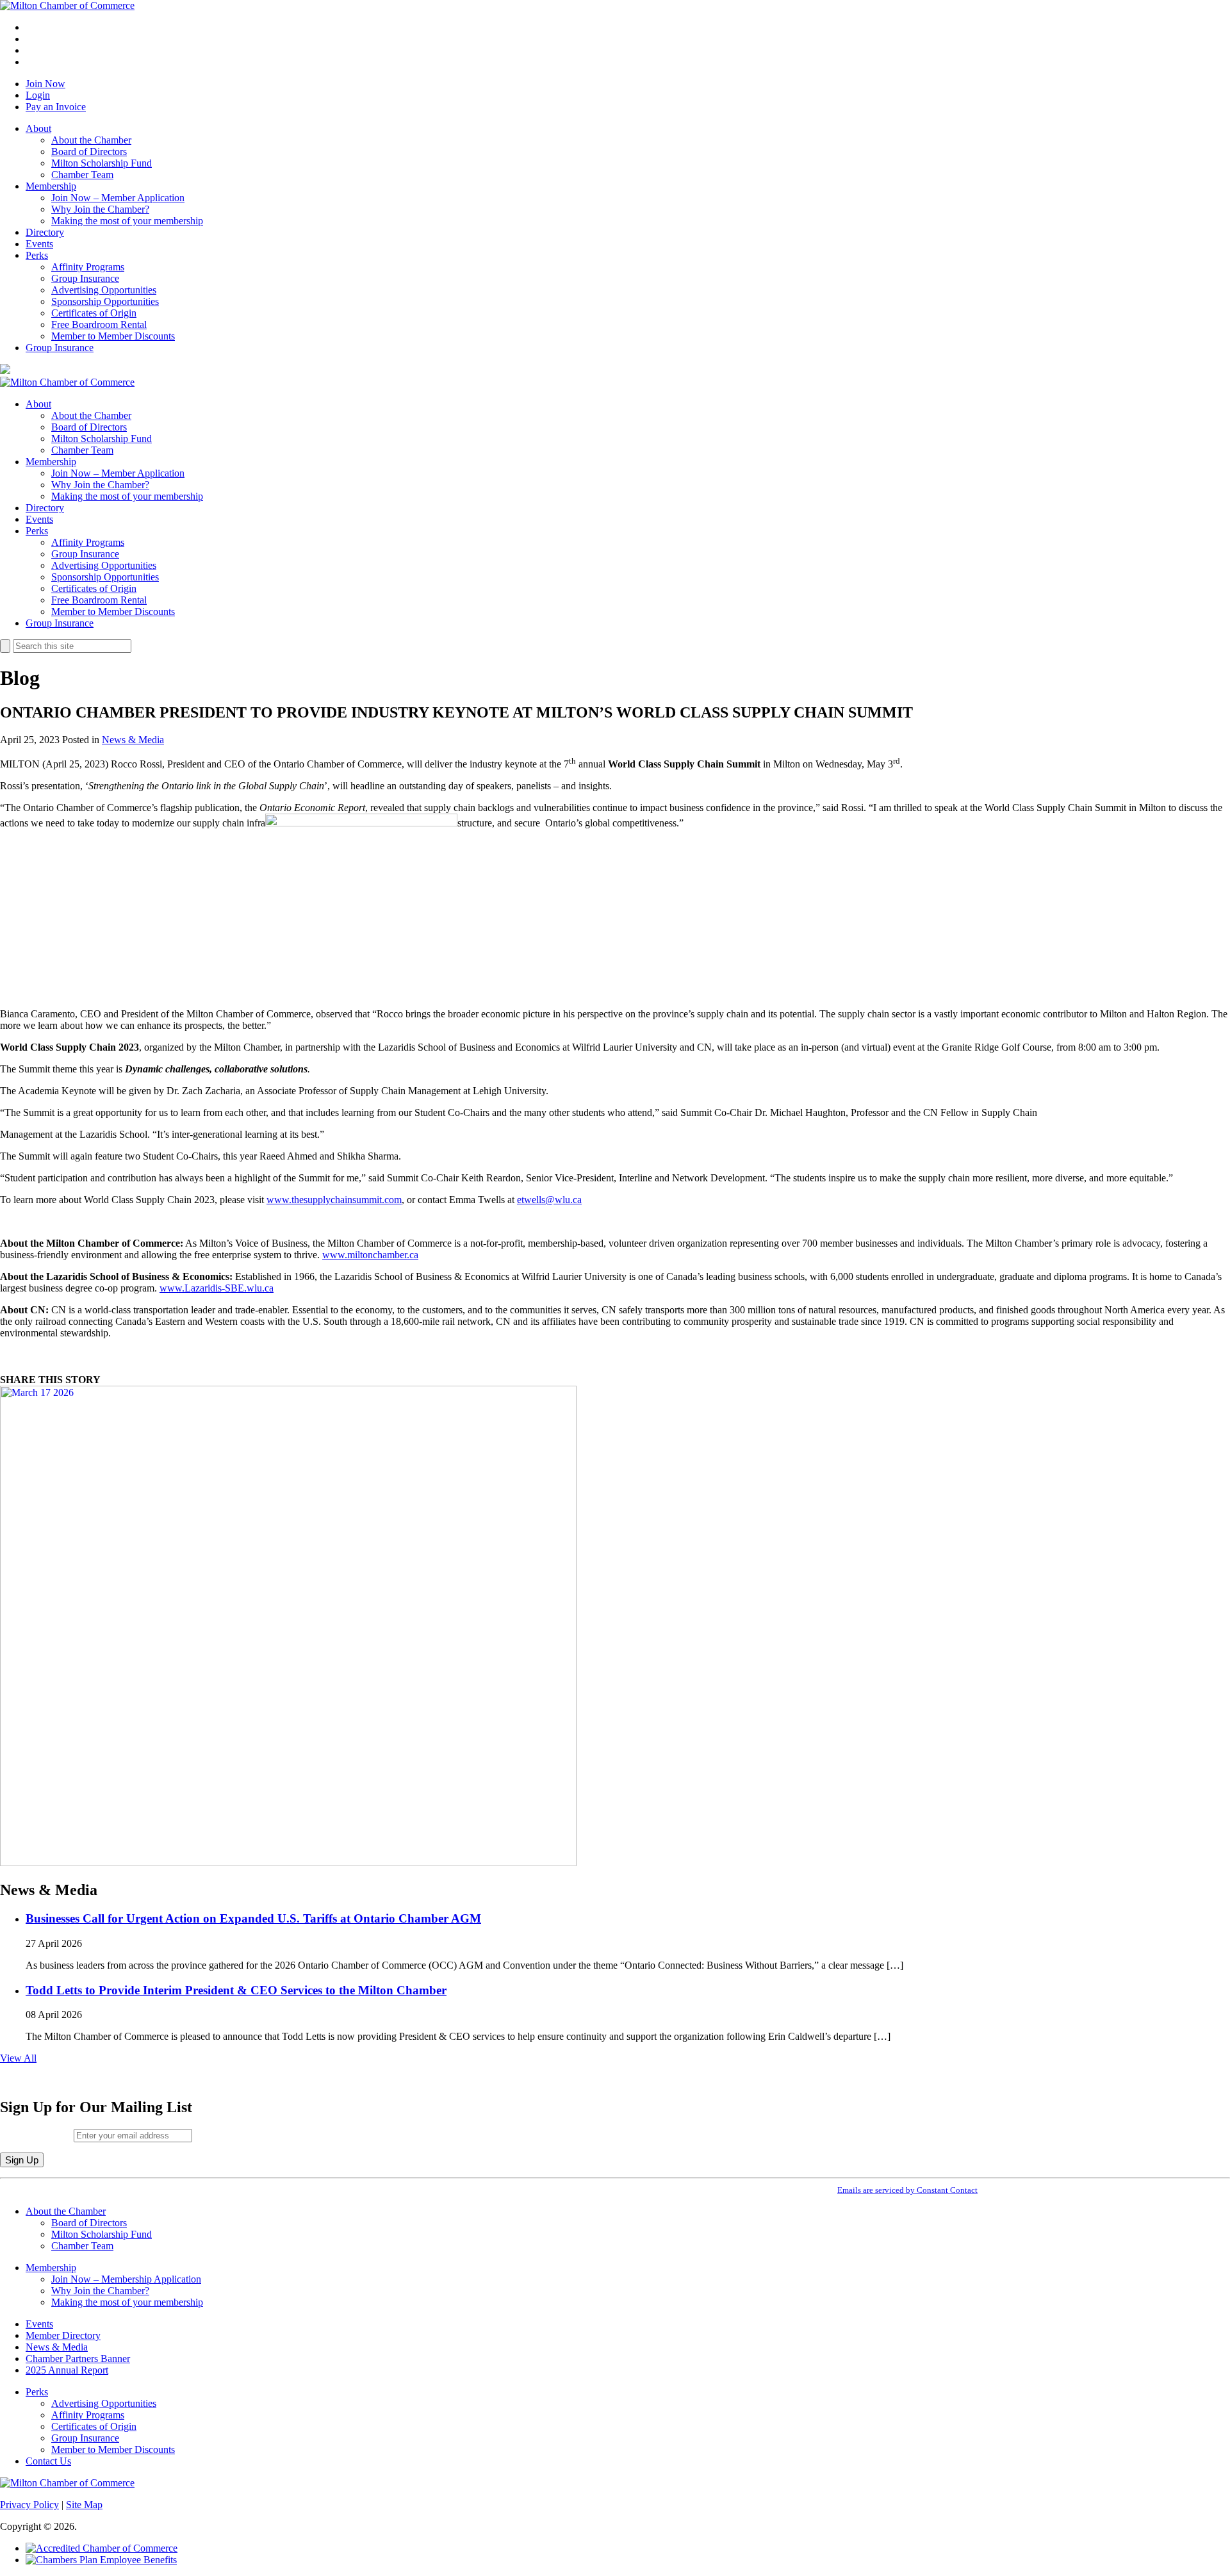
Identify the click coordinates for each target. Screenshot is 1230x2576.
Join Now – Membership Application (126, 2279)
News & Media (133, 740)
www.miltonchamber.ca (370, 1255)
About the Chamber (91, 140)
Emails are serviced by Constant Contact (907, 2190)
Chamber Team (82, 175)
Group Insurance (85, 278)
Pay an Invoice (56, 107)
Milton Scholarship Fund (102, 163)
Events (39, 244)
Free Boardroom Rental (99, 324)
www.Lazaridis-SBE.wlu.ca (217, 1288)
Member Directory (63, 2335)
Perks (37, 255)
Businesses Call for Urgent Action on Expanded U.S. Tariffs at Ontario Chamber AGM (253, 1918)
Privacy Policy (29, 2505)
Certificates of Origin (94, 313)
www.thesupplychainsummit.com (334, 1200)
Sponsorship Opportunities (105, 301)
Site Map (84, 2505)
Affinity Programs (88, 267)
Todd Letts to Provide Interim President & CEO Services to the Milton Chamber (236, 1990)
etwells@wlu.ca (549, 1200)
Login (38, 95)
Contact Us (48, 2461)
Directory (45, 232)
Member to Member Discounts (113, 336)
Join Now (45, 84)
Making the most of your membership (127, 221)
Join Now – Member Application (118, 198)
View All (18, 2058)
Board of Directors (89, 152)
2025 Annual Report (67, 2370)
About (38, 128)
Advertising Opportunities (104, 290)
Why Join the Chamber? (100, 209)
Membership (51, 186)
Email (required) (37, 2135)
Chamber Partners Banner (78, 2359)
